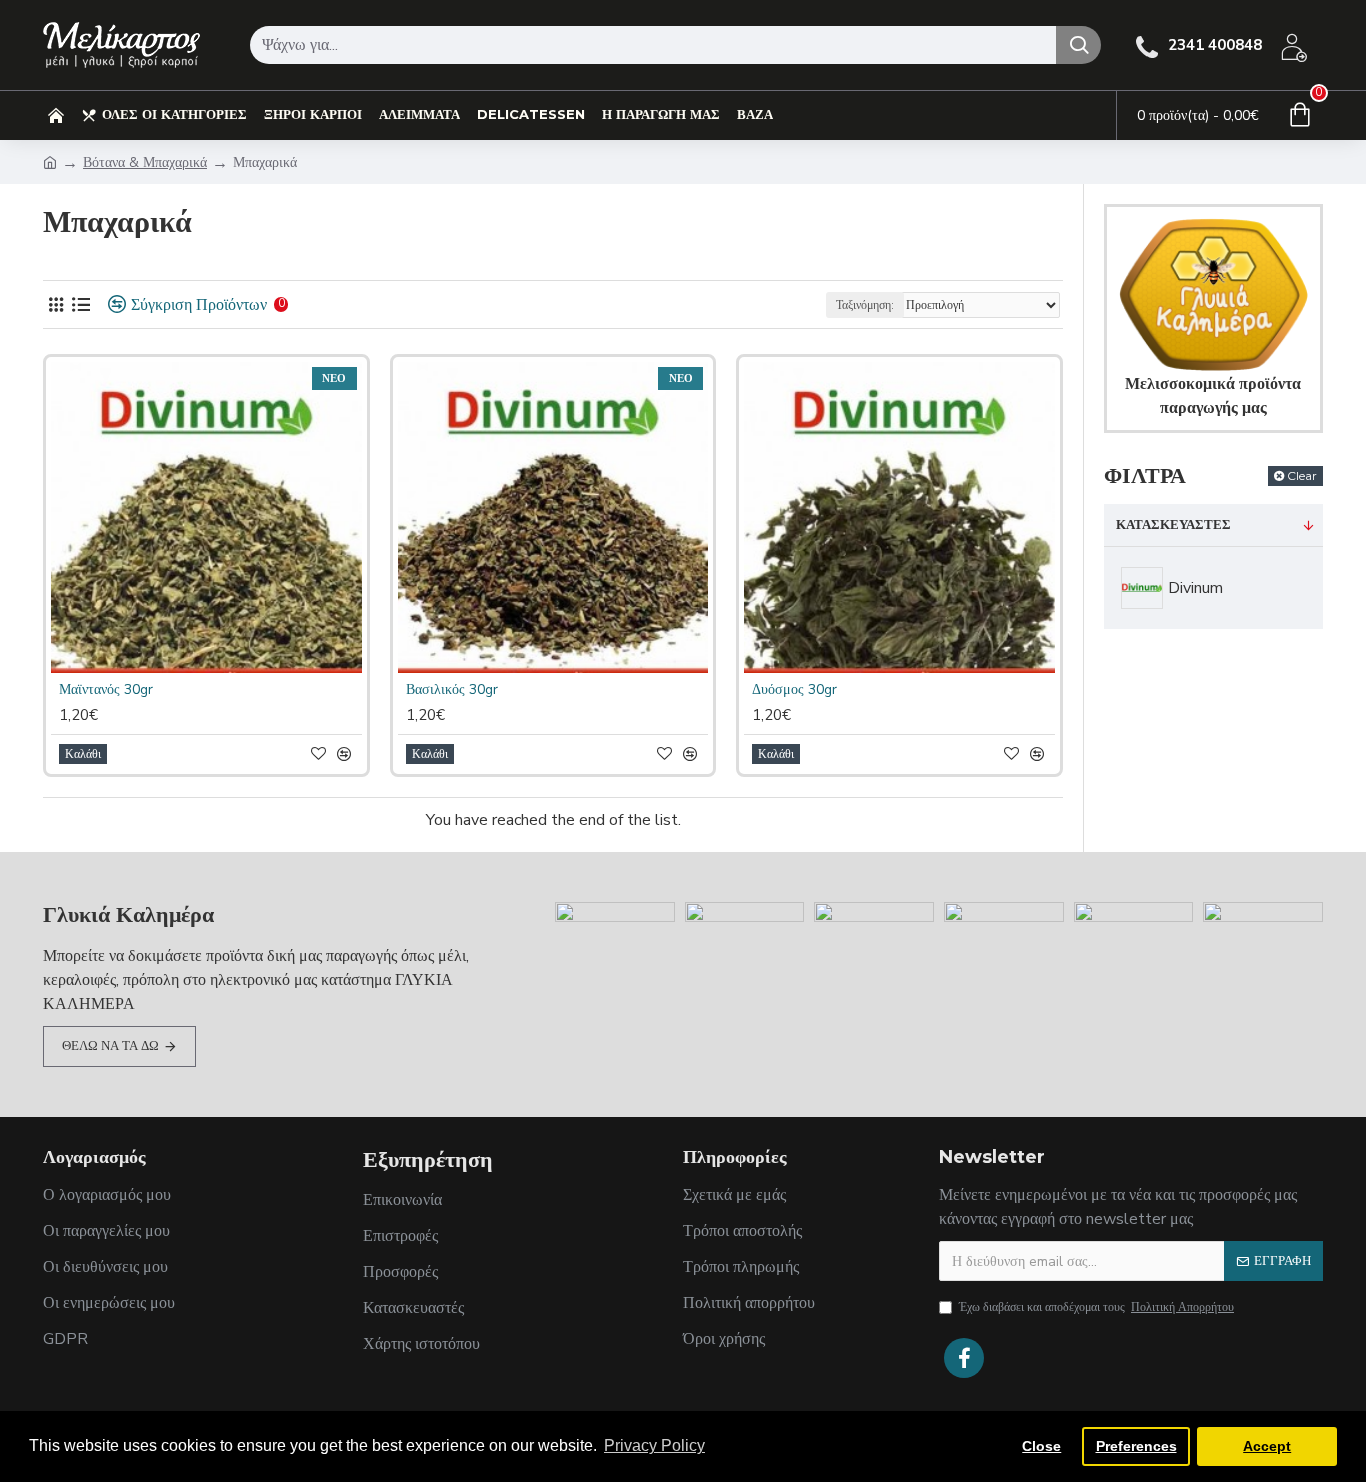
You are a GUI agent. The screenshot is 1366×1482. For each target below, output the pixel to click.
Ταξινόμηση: (865, 305)
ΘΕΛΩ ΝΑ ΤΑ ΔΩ (110, 1046)
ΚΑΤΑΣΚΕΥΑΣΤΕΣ (1173, 525)
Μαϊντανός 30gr (106, 690)
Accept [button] (1267, 1446)
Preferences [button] (1136, 1446)
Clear (1302, 475)
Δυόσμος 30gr (794, 690)
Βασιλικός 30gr (452, 690)
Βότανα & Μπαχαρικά (145, 162)
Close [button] (1041, 1446)
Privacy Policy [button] (654, 1445)
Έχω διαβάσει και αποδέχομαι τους (1096, 1307)
